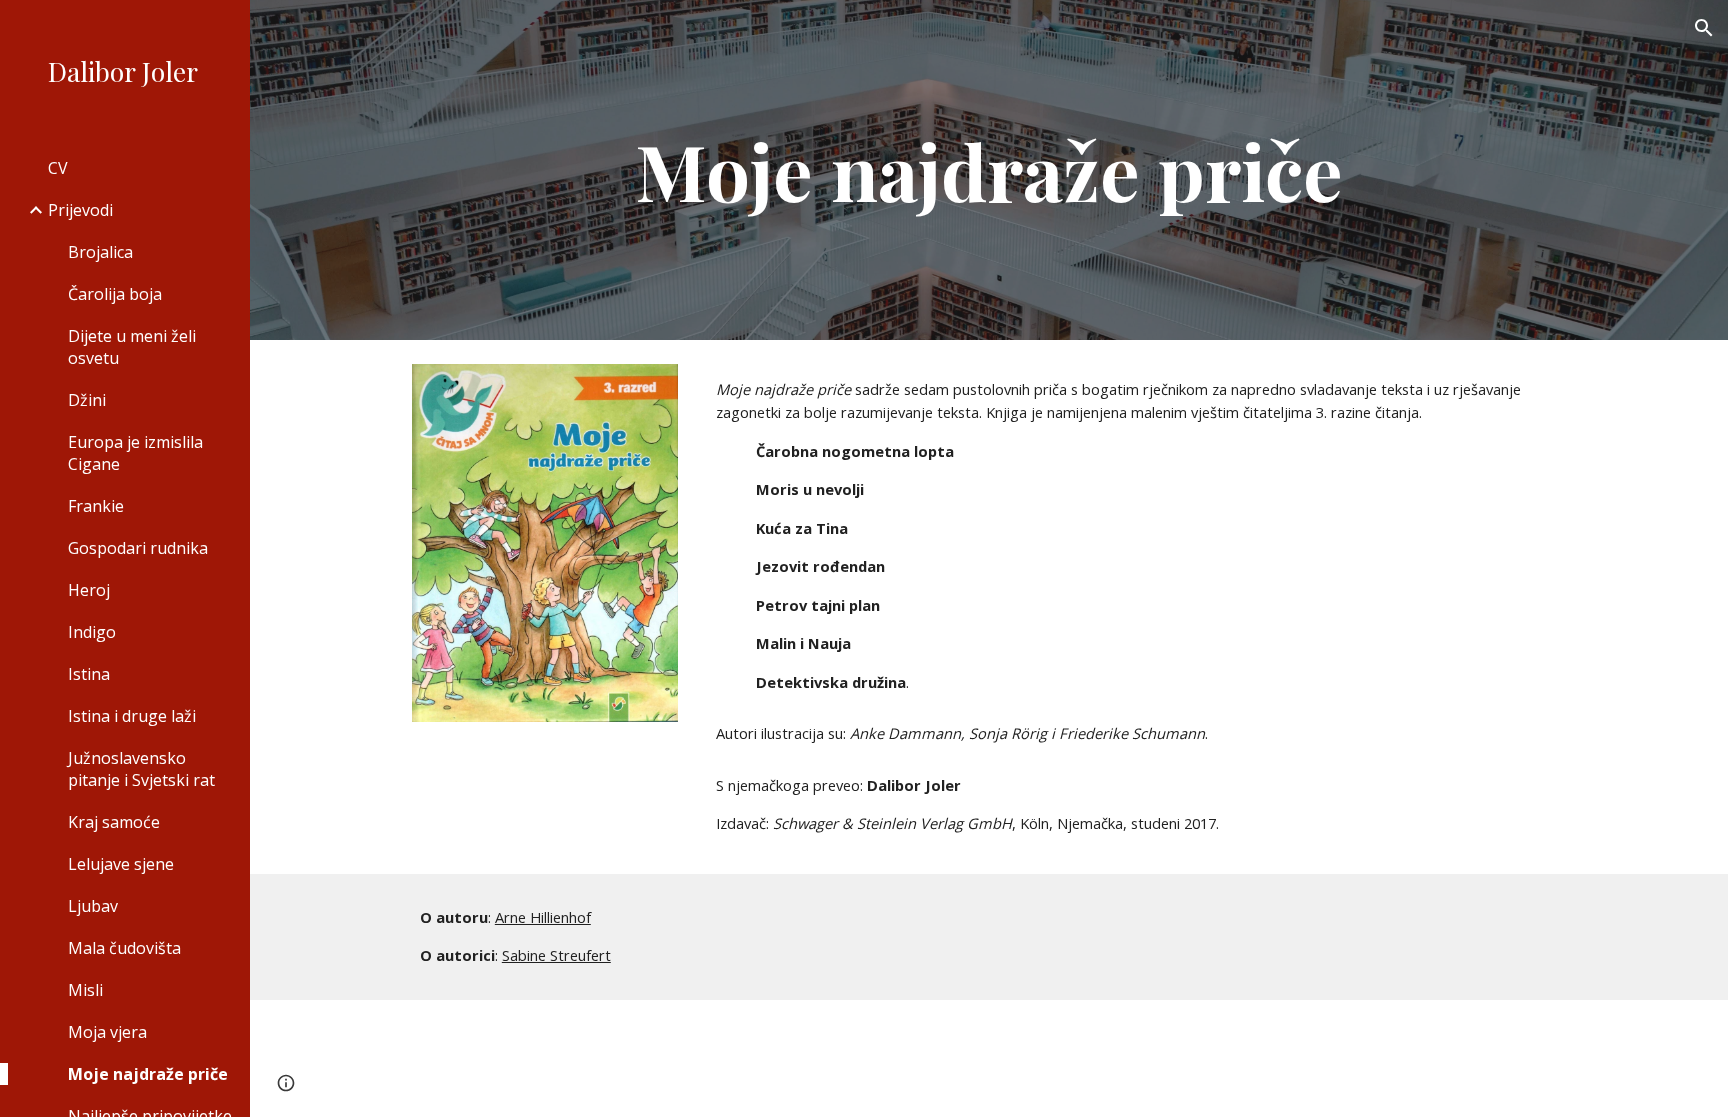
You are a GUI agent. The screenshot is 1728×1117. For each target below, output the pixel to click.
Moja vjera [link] (107, 1032)
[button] (1704, 28)
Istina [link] (89, 674)
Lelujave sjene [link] (121, 864)
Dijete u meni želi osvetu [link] (132, 347)
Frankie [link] (96, 506)
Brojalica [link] (100, 252)
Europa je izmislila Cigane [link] (135, 453)
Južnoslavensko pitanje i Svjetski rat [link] (141, 769)
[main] (989, 170)
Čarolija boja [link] (115, 294)
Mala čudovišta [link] (124, 948)
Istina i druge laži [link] (132, 716)
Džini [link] (87, 400)
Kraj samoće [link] (114, 822)
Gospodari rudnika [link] (138, 548)
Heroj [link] (89, 590)
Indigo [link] (92, 632)
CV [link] (58, 168)
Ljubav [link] (93, 906)
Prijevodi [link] (80, 210)
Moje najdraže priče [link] (148, 1074)
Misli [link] (85, 990)
